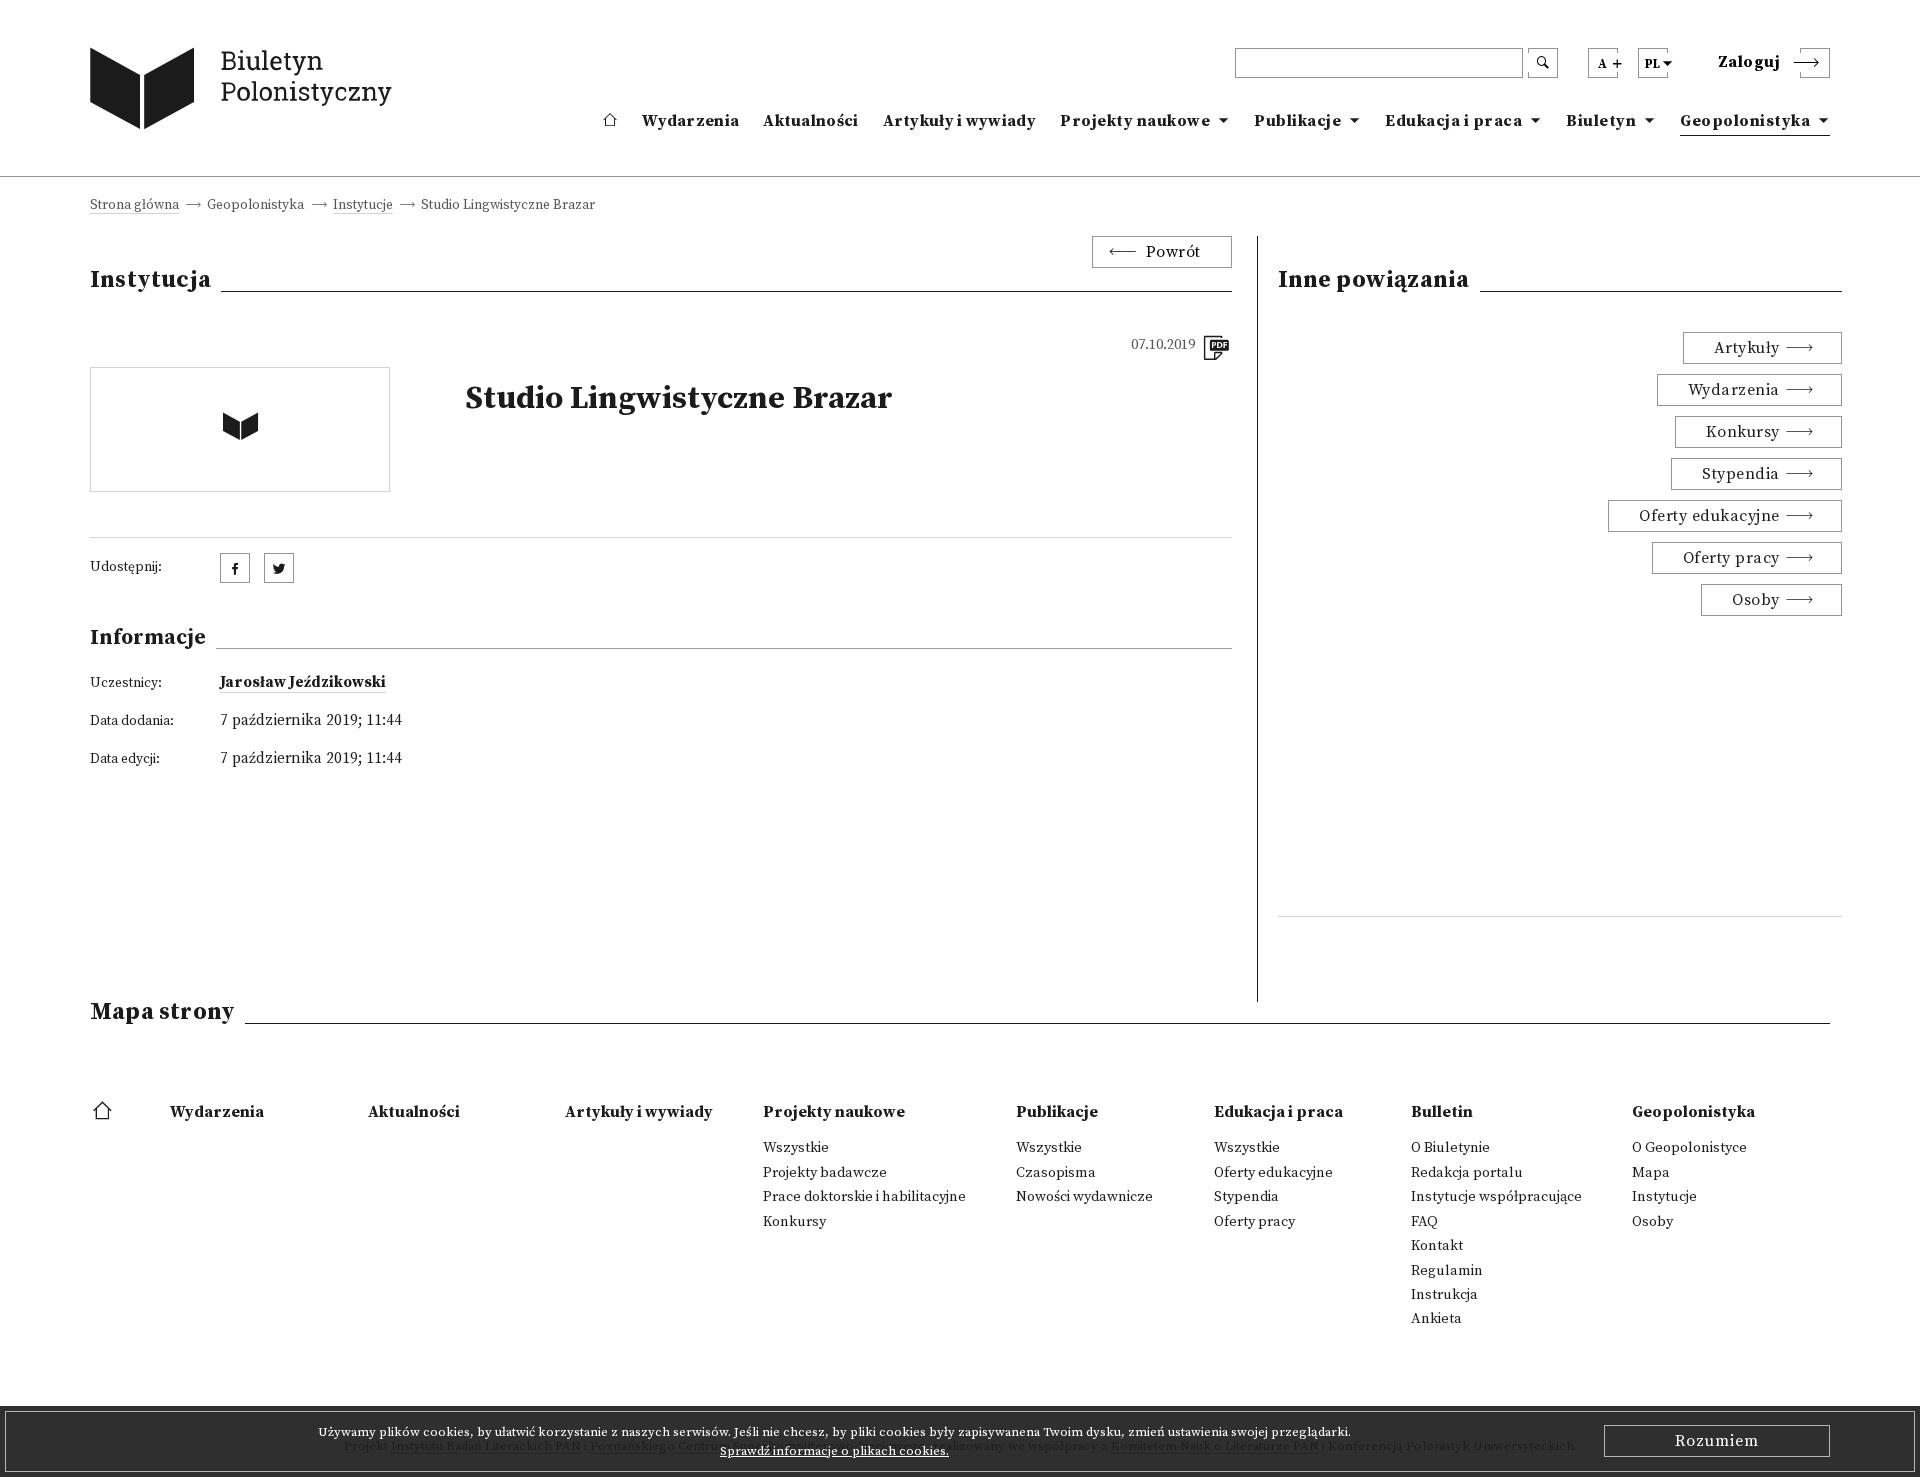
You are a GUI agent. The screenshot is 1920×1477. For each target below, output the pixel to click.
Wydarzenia (690, 121)
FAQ (1424, 1222)
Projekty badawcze (825, 1173)
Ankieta (1436, 1319)
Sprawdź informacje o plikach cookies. (834, 1451)
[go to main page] (245, 92)
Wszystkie (796, 1148)
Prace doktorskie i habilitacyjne (864, 1197)
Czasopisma (1056, 1173)
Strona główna (134, 206)
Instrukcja (1444, 1295)
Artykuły (1747, 348)
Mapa (1651, 1173)
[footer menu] (104, 1112)
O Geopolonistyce (1689, 1148)
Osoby (1756, 600)
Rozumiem (1717, 1441)
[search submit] (1543, 63)
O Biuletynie (1450, 1148)
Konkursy (1743, 432)
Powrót (1173, 252)
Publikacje (1297, 121)
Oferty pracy (1731, 558)
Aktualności (810, 121)
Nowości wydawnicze (1084, 1197)
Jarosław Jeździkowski (303, 682)
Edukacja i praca (1453, 121)
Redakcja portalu (1467, 1173)
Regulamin (1447, 1271)
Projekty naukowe (1135, 121)
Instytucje (363, 206)
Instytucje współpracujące (1496, 1197)
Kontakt (1437, 1246)
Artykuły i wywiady (959, 121)
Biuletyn (1601, 121)
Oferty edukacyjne (1709, 516)
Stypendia (1741, 474)
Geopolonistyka (1745, 121)
